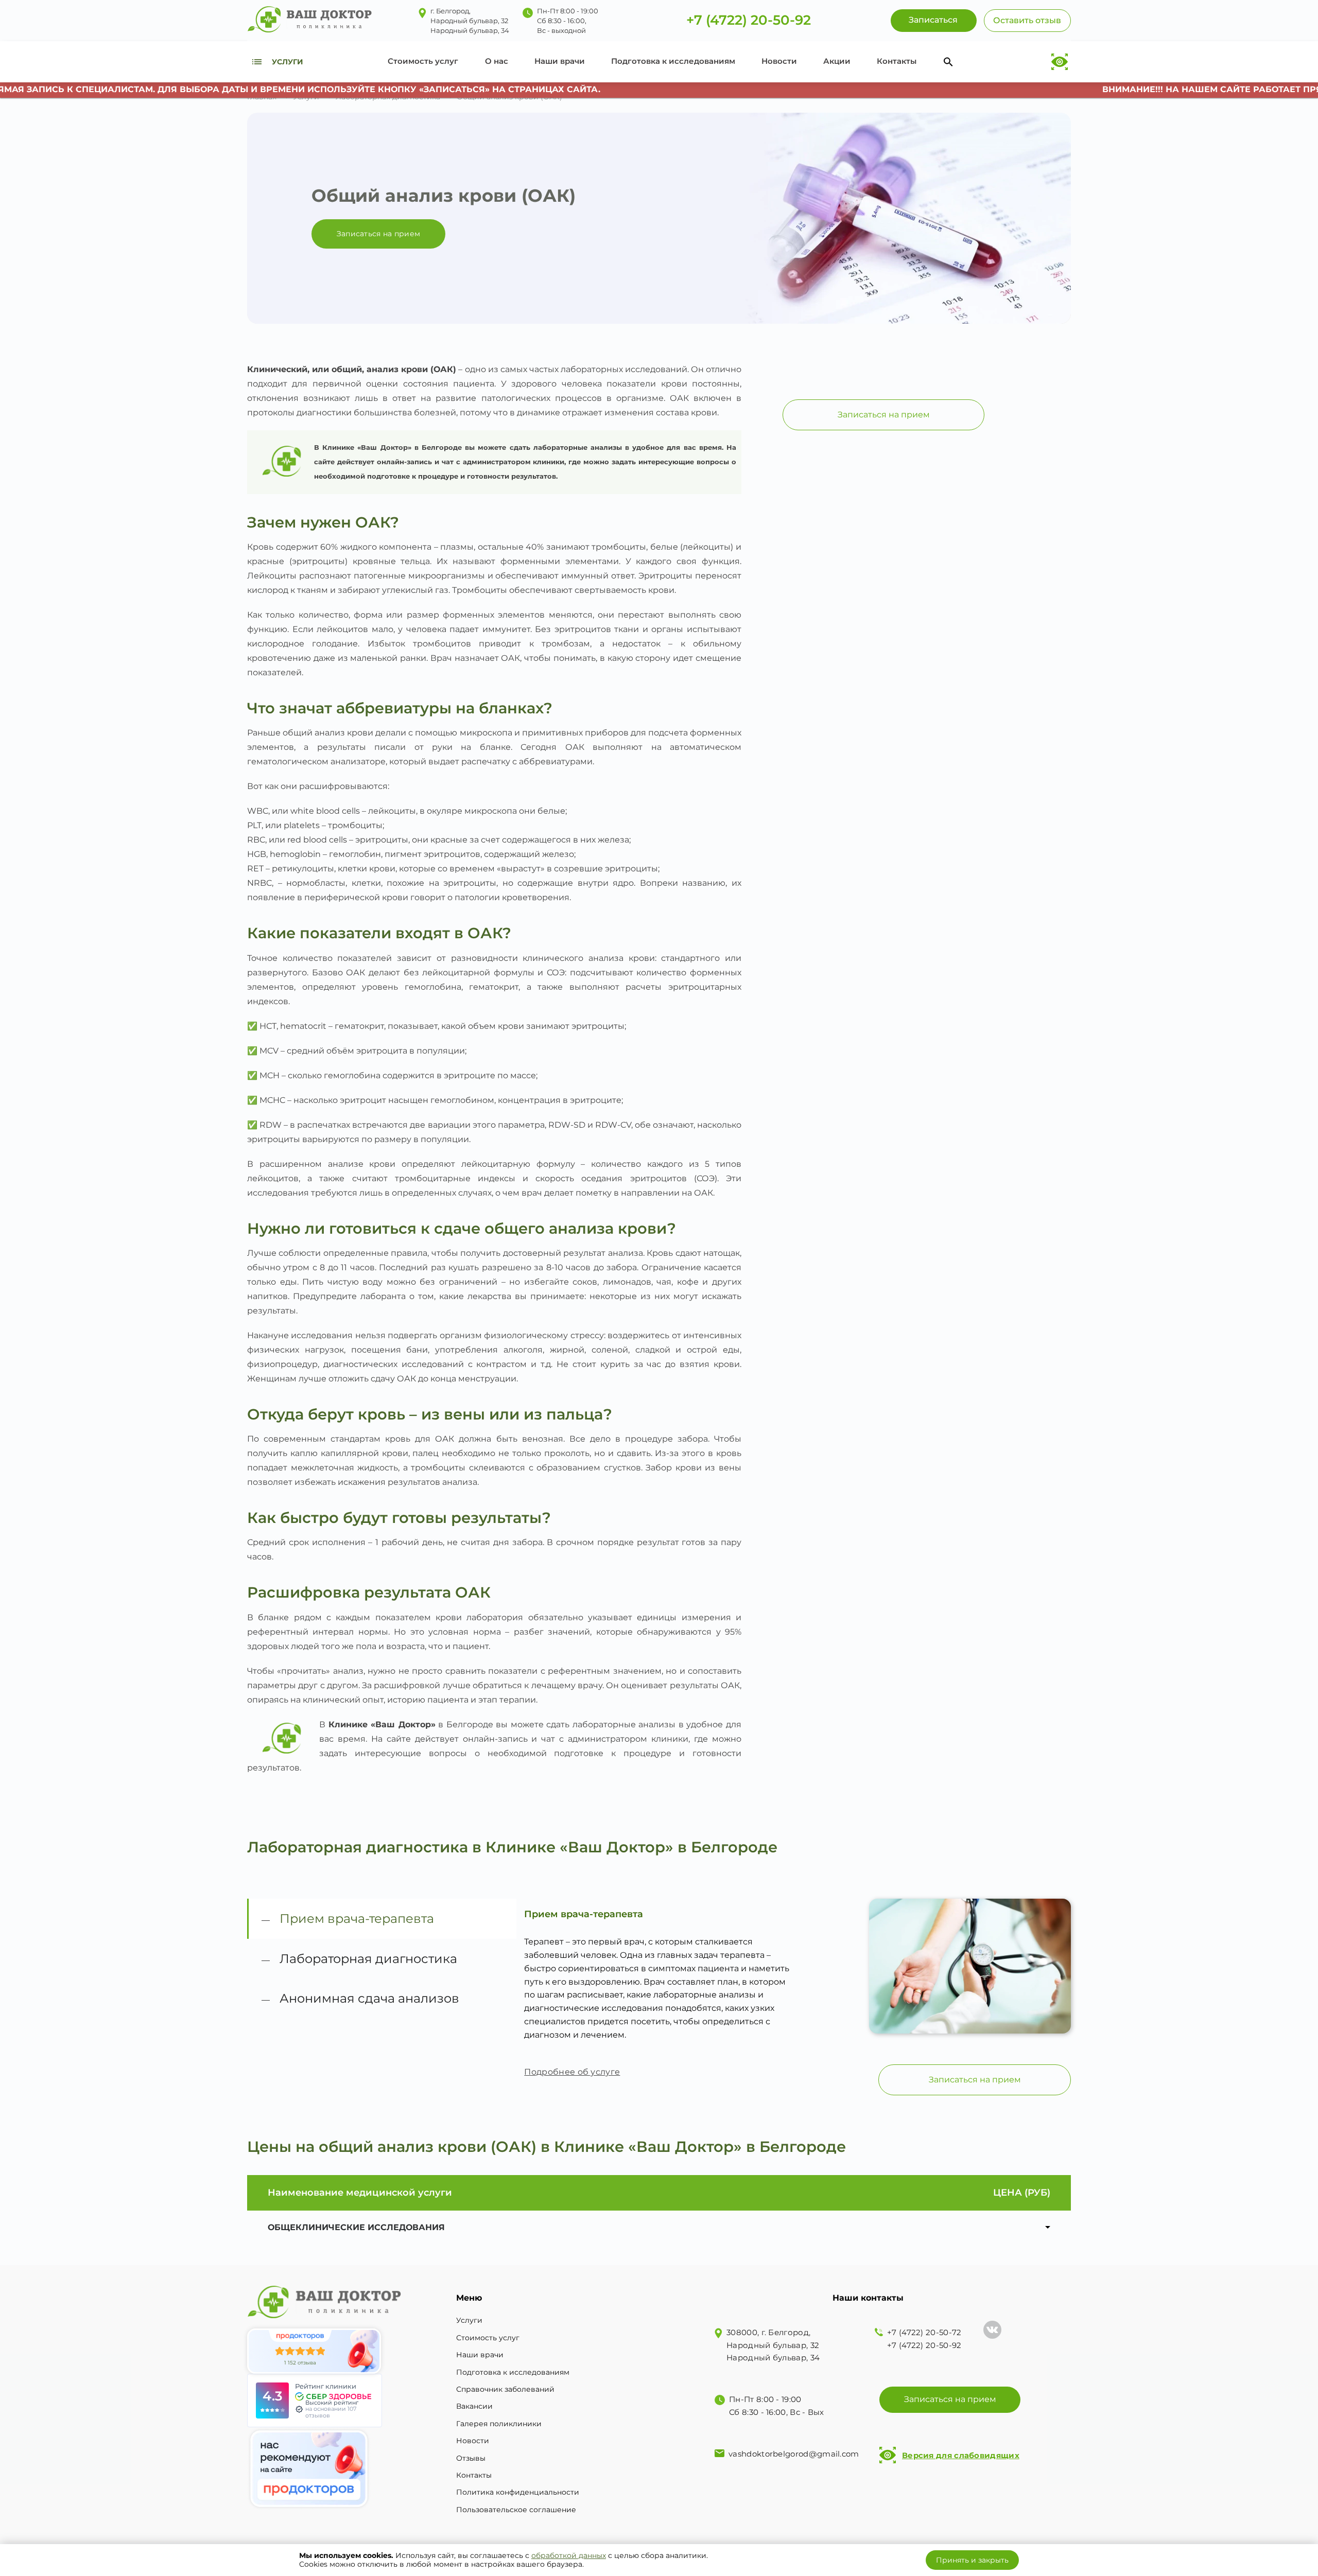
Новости (779, 61)
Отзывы (471, 2458)
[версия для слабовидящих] (1059, 62)
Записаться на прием (379, 234)
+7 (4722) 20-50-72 (924, 2332)
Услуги (469, 2320)
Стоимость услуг (423, 61)
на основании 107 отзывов (331, 2412)
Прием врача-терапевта (357, 1918)
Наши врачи (560, 61)
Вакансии (474, 2406)
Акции (837, 61)
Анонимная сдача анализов (369, 1998)
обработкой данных (569, 2555)
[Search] (948, 62)
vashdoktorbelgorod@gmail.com (794, 2454)
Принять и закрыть (972, 2560)
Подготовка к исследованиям (673, 61)
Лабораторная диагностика (368, 1959)
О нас (497, 61)
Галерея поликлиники (499, 2424)
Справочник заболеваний (505, 2389)
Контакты (897, 61)
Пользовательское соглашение (516, 2510)
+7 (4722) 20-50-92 (749, 21)
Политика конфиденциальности (518, 2492)
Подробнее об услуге (572, 2072)
